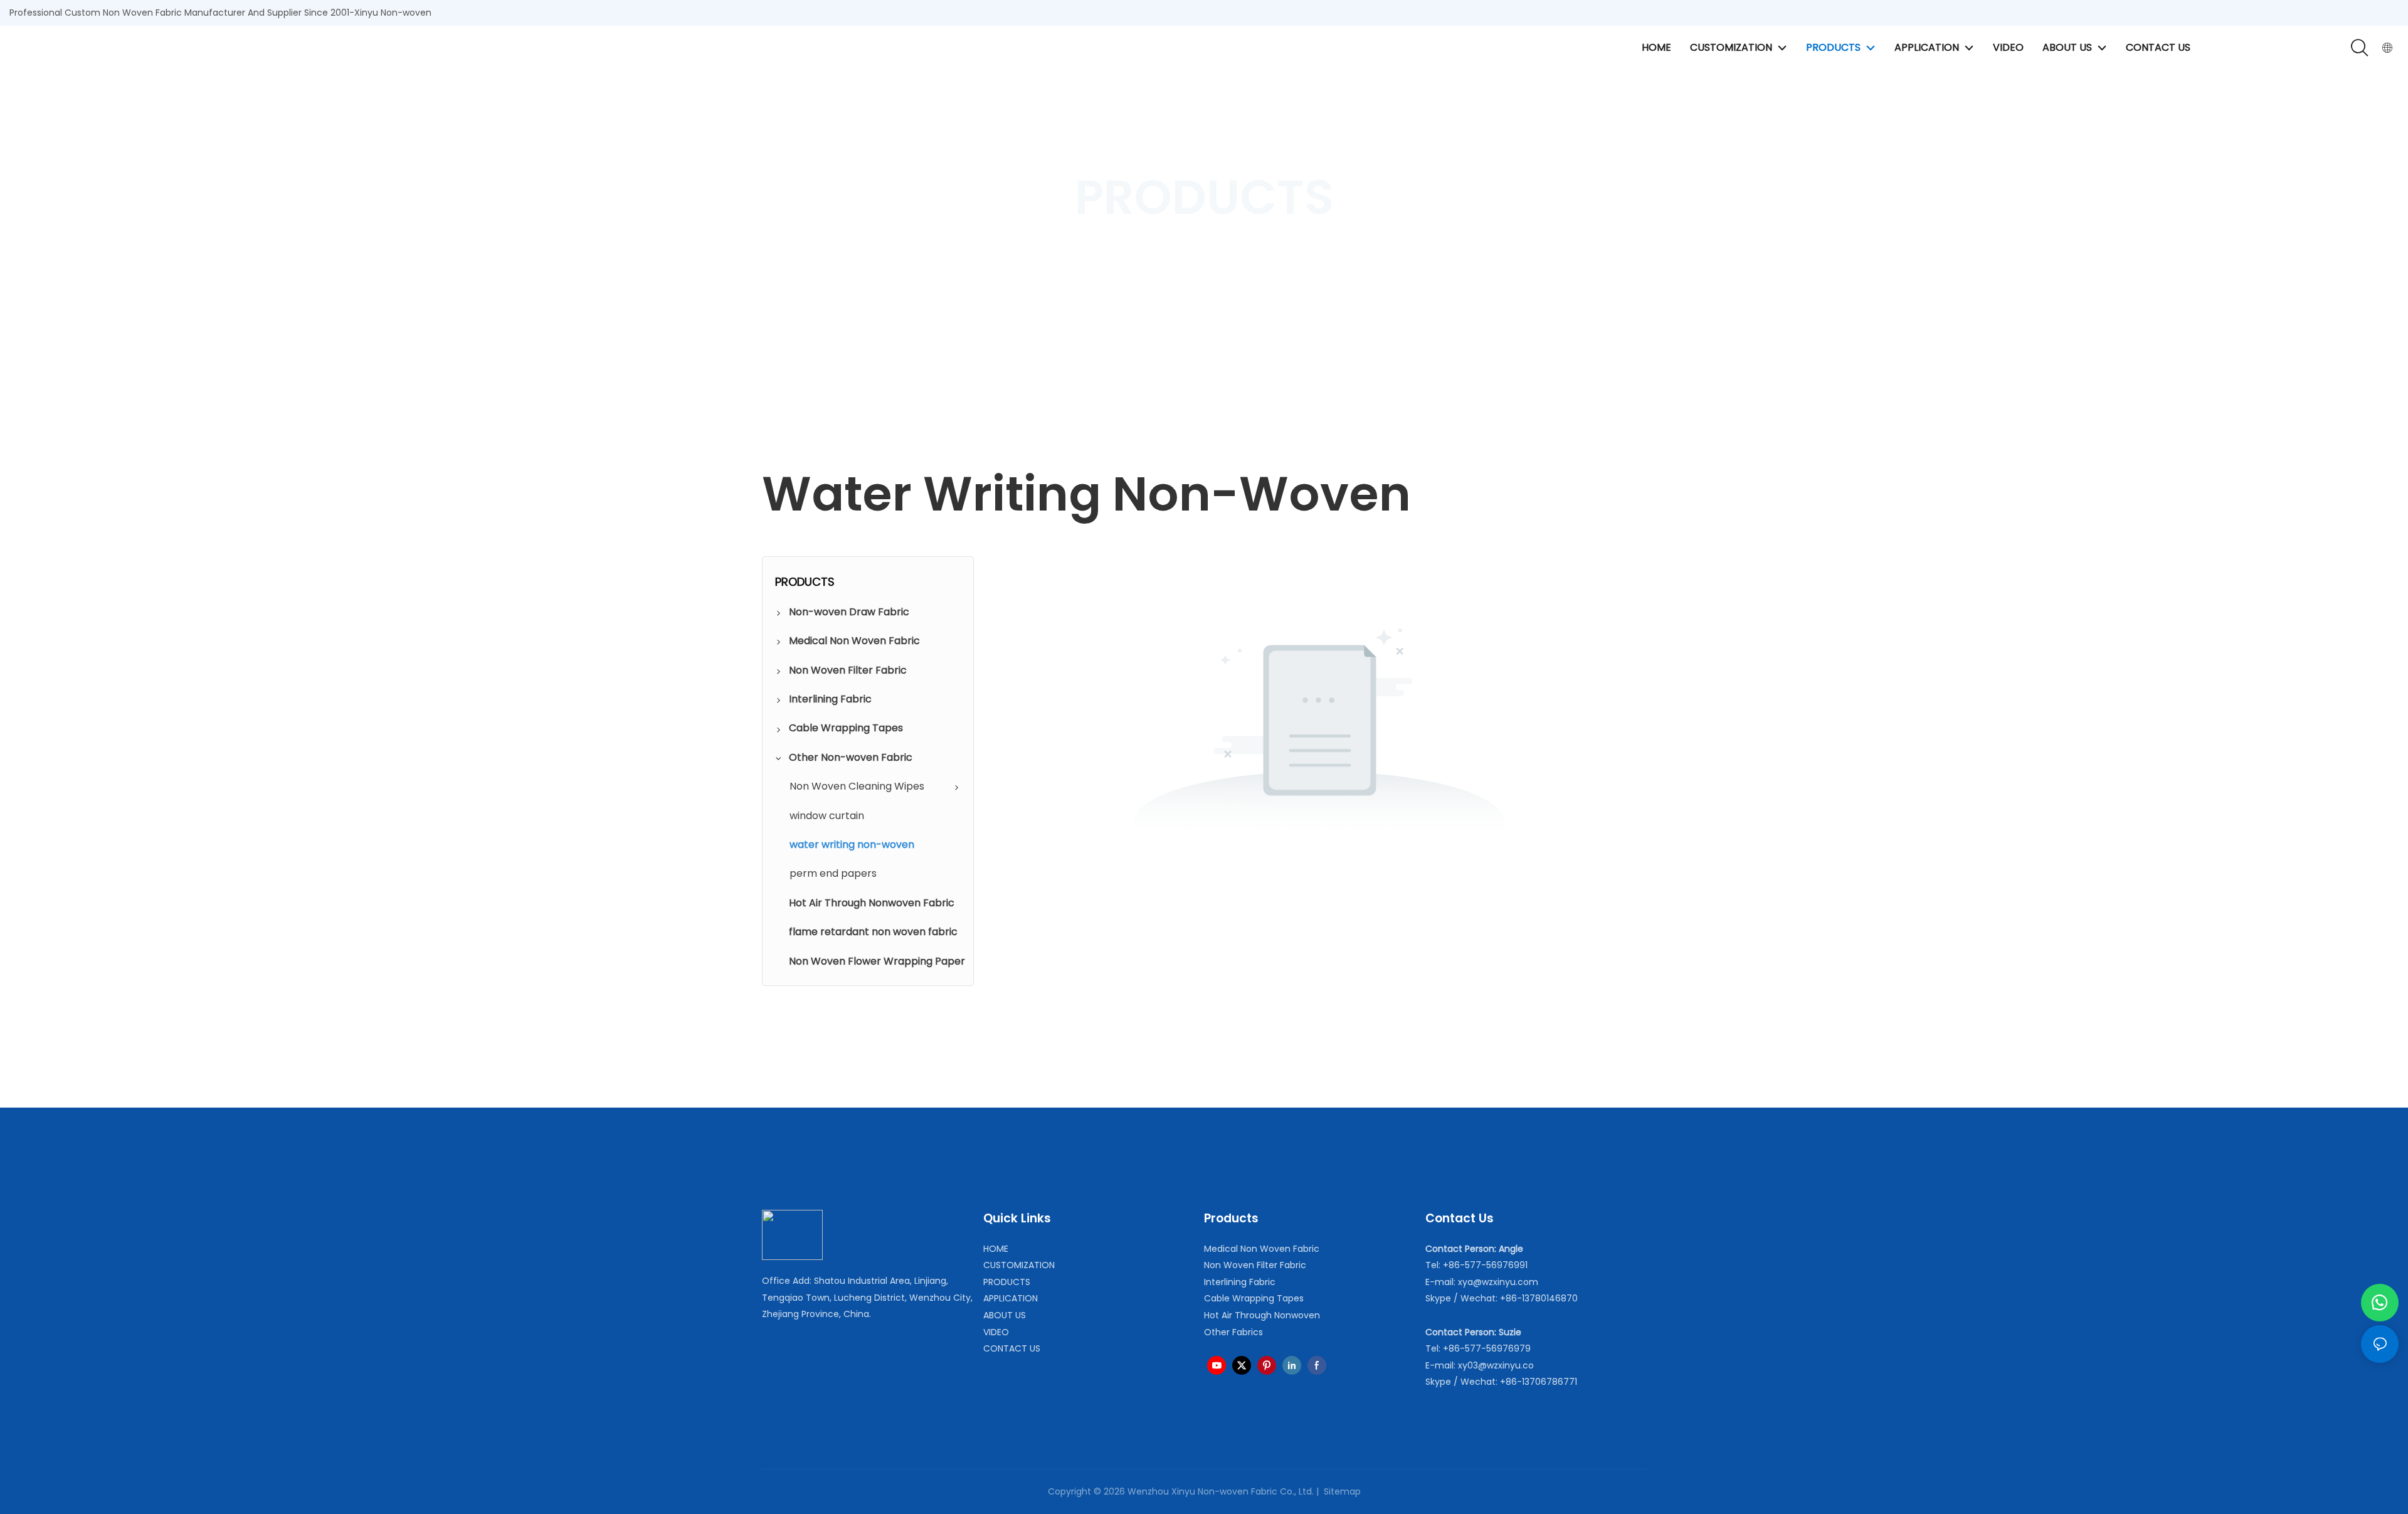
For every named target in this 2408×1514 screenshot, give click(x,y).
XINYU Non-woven (1048, 256)
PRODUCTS (1126, 256)
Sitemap (1341, 1491)
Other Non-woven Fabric (1218, 256)
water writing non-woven (1342, 256)
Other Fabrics (1233, 1332)
